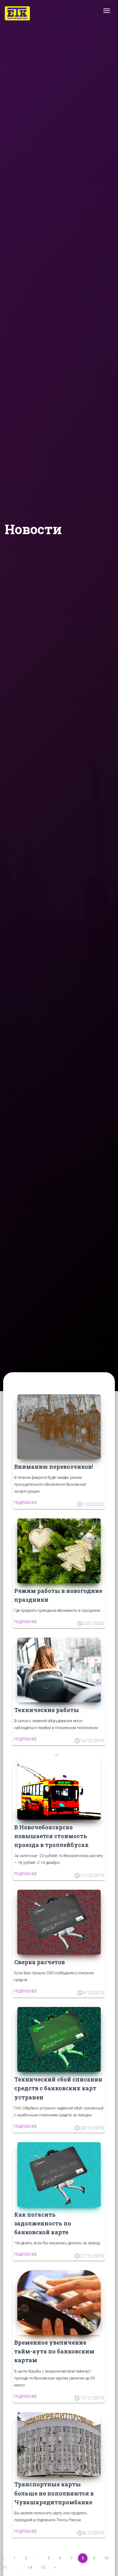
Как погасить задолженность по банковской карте (43, 2223)
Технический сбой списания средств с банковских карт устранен (58, 2088)
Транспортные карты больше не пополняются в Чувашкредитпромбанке (54, 2493)
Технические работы (47, 1710)
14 (30, 2568)
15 (43, 2568)
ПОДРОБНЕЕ (25, 1503)
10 (106, 2558)
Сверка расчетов (39, 1962)
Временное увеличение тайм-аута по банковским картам (54, 2351)
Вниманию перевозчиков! (53, 1467)
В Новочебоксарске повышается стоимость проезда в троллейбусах (51, 1836)
